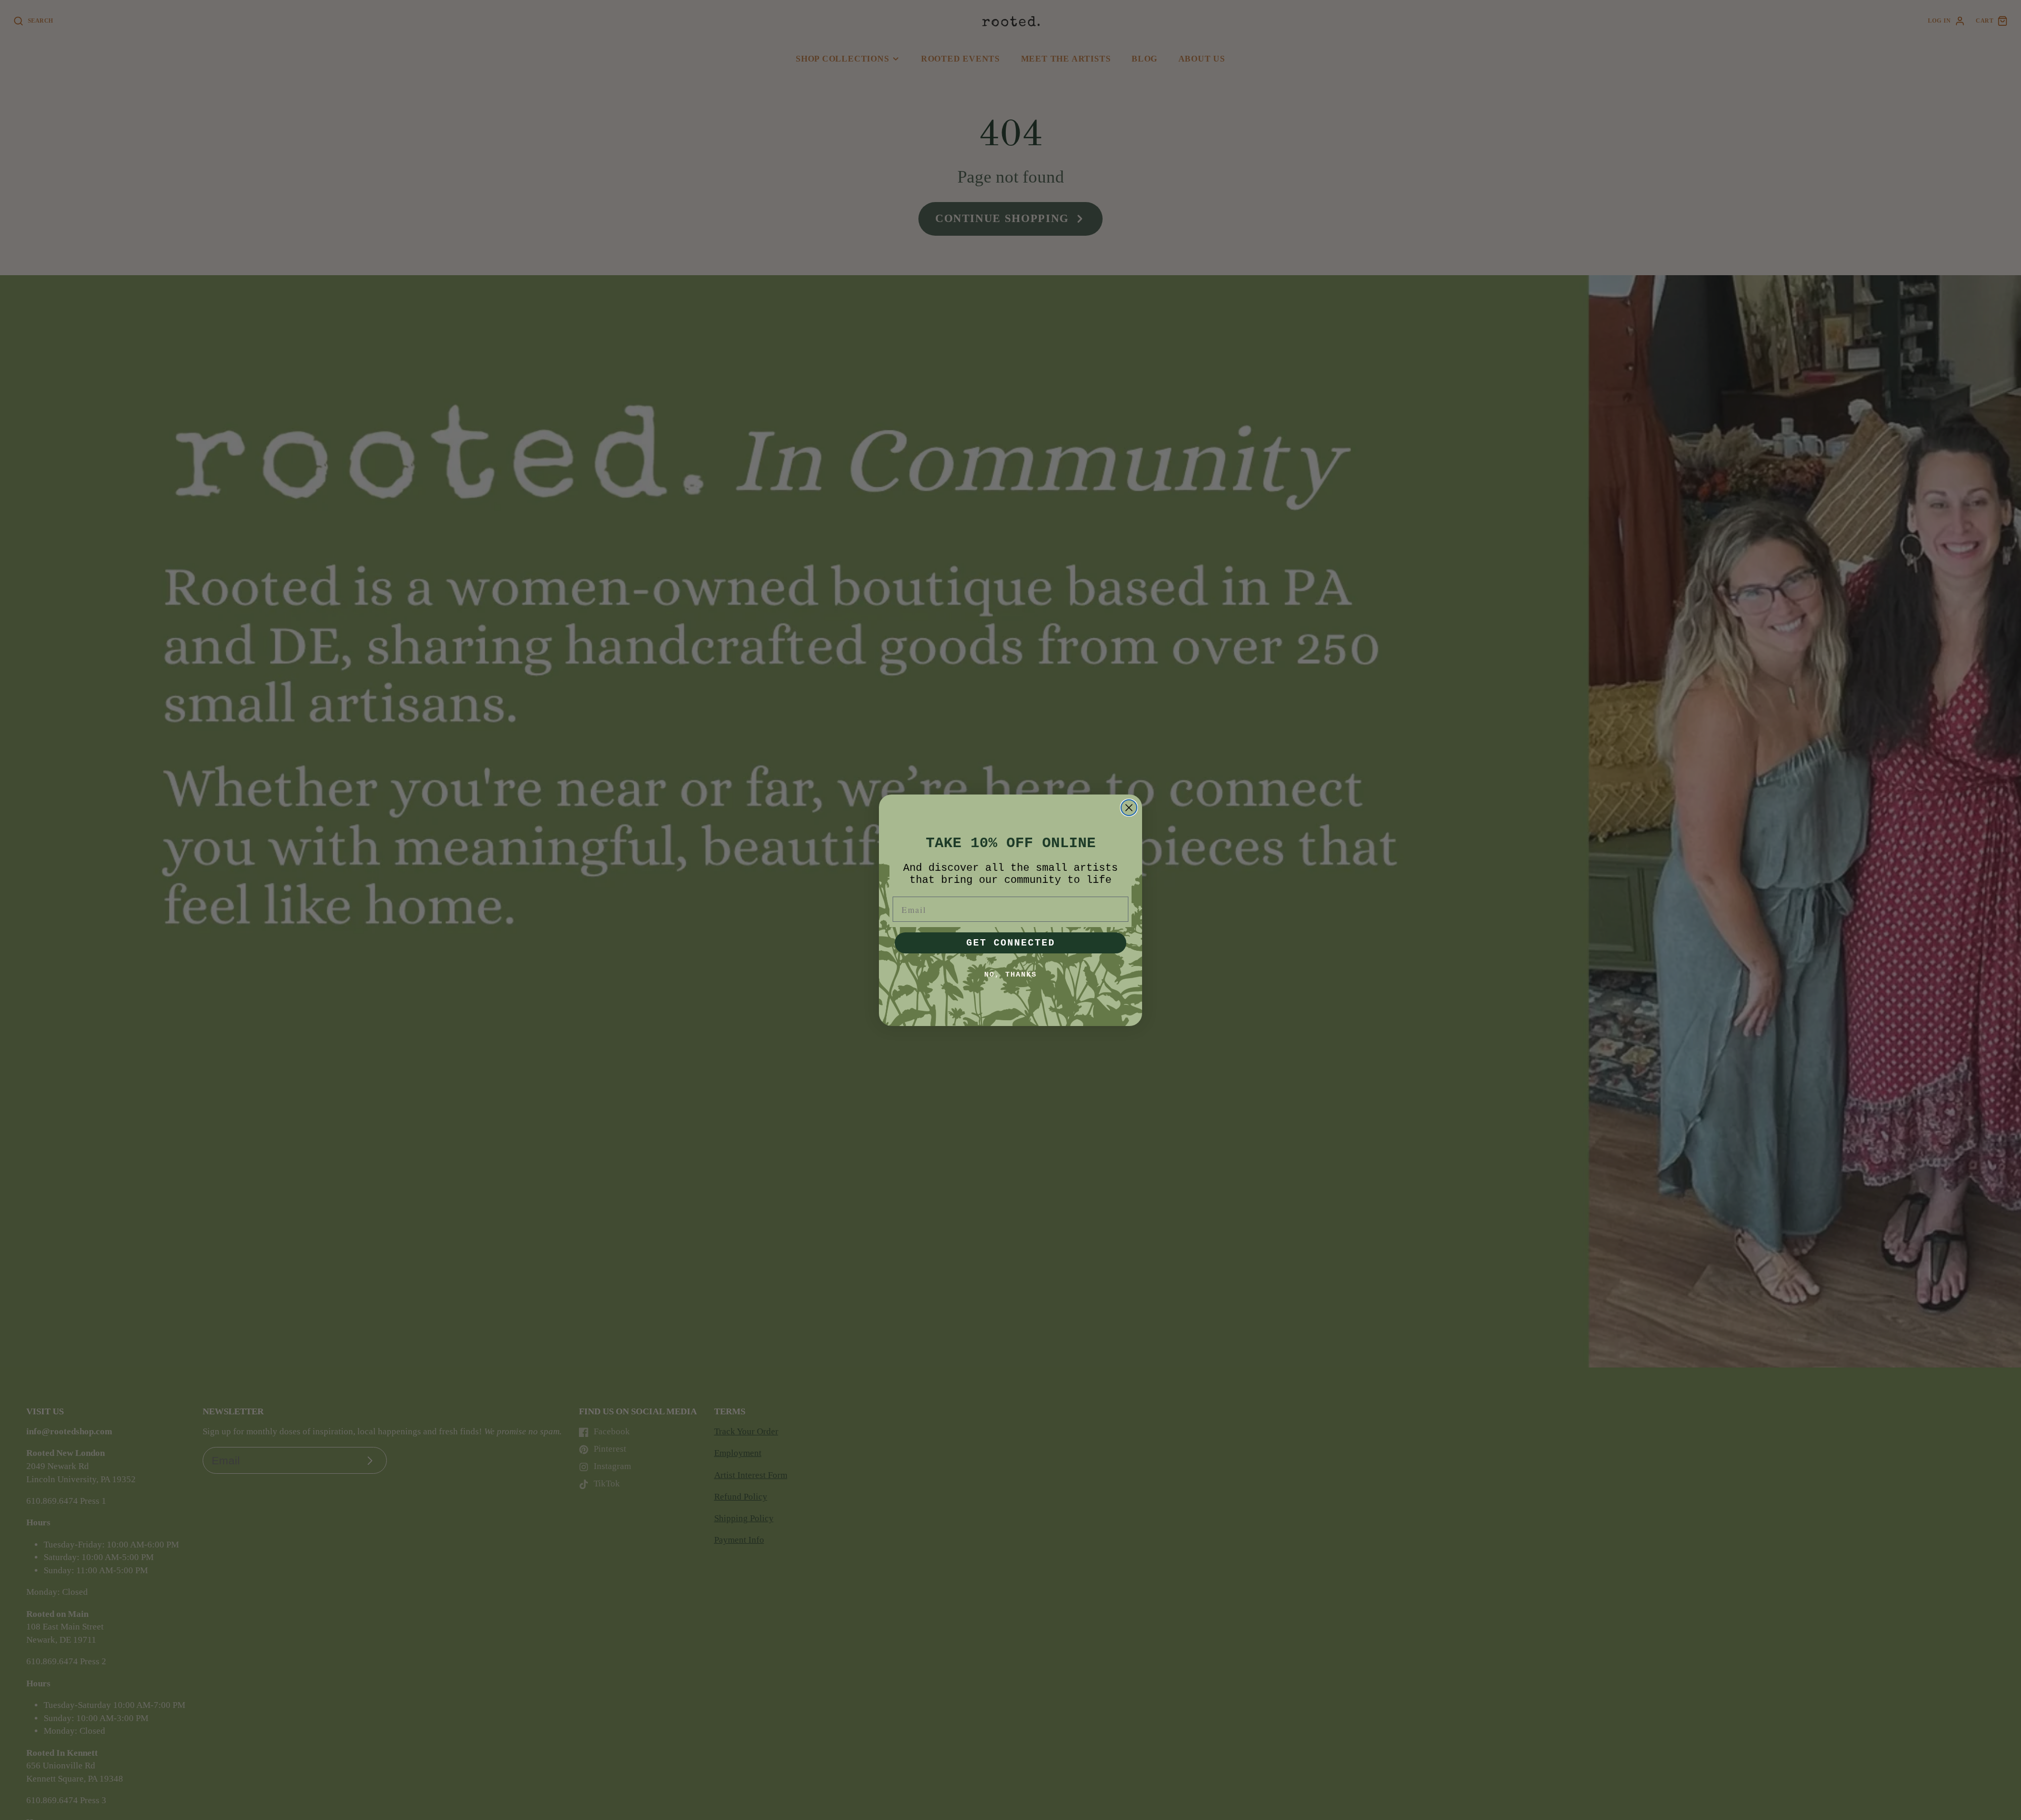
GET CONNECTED (1011, 943)
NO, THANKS (1010, 974)
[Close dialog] (1129, 808)
